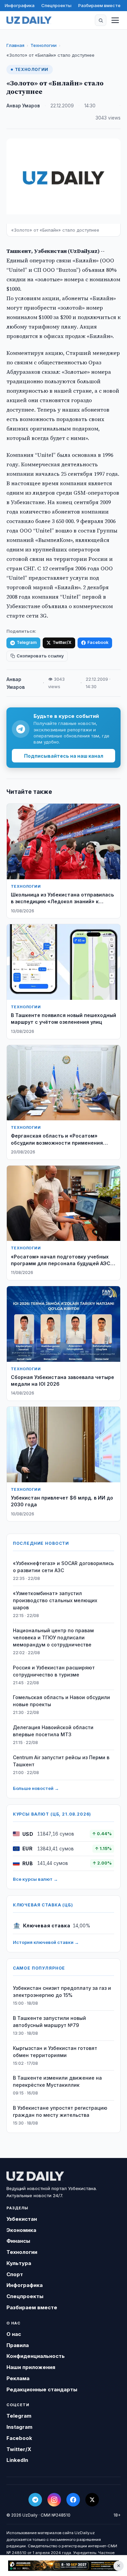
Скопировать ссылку (40, 656)
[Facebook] (73, 2500)
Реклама (18, 2378)
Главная (15, 45)
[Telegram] (35, 2500)
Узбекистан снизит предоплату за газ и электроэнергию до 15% (62, 1992)
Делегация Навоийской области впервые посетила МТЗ (53, 1731)
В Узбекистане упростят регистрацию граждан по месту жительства (60, 2111)
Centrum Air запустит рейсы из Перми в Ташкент (61, 1761)
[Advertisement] (63, 2566)
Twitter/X (62, 642)
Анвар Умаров (23, 106)
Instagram (19, 2427)
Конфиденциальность (36, 2356)
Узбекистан (22, 2219)
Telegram (27, 642)
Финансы (18, 2241)
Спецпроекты (56, 5)
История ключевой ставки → (46, 1942)
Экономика (21, 2230)
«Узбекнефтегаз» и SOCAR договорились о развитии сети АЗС (63, 1567)
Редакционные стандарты (42, 2389)
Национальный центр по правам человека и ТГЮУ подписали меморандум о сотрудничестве (53, 1637)
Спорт (15, 2274)
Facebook (98, 642)
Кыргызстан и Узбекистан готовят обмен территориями (55, 2052)
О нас (14, 2334)
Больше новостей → (36, 1788)
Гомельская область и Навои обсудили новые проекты (61, 1701)
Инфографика (20, 5)
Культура (19, 2263)
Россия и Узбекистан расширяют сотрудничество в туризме (54, 1671)
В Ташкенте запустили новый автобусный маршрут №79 (49, 2022)
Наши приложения (31, 2367)
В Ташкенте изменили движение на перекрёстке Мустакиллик (57, 2081)
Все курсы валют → (35, 1879)
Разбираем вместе (99, 5)
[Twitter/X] (92, 2500)
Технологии (44, 45)
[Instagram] (54, 2500)
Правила (18, 2345)
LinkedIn (17, 2460)
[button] (101, 20)
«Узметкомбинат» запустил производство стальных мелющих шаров (55, 1600)
